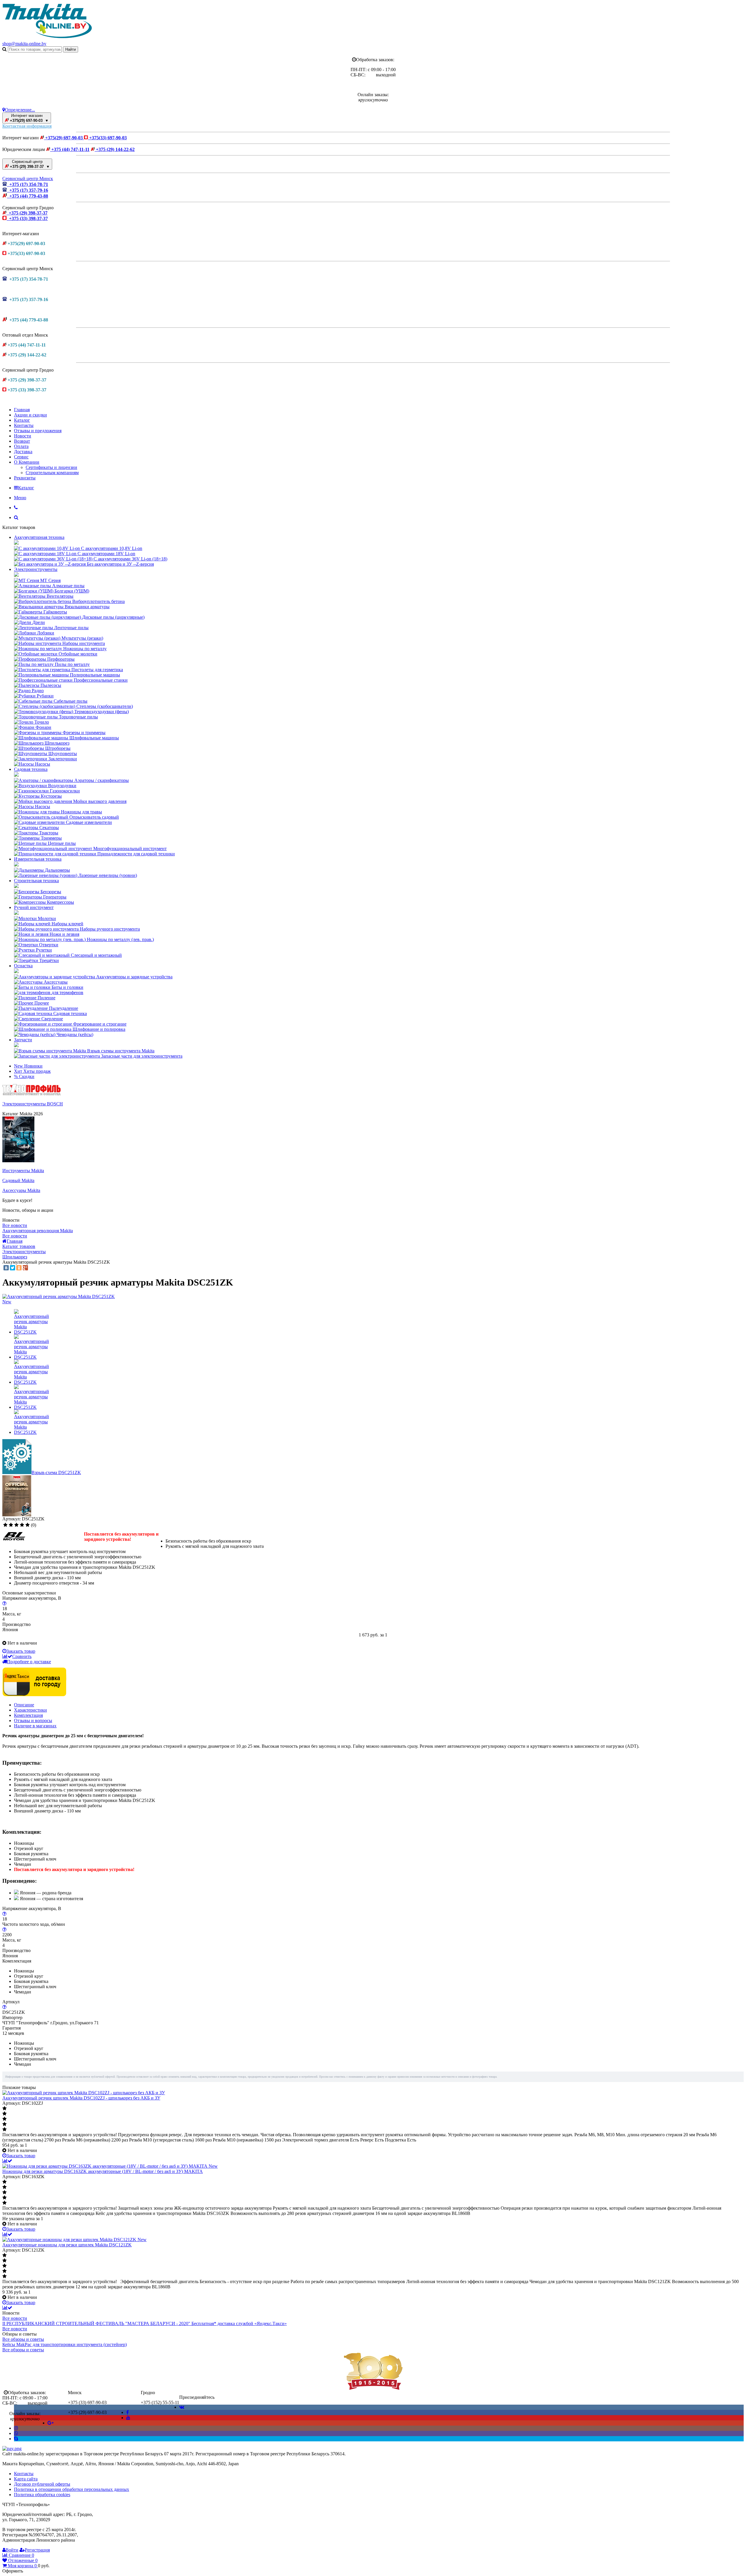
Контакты (24, 425)
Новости (23, 436)
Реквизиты (25, 478)
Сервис (21, 457)
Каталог (22, 420)
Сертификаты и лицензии (51, 467)
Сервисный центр (29, 164)
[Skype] (16, 2439)
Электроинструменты (36, 569)
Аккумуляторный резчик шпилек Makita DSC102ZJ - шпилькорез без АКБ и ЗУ (81, 2098)
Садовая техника (31, 769)
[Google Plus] (25, 1268)
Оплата (21, 446)
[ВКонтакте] (6, 1268)
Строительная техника (36, 881)
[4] (22, 1525)
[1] (5, 1525)
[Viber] (16, 2433)
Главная (22, 410)
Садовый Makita (18, 1180)
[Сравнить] (7, 2161)
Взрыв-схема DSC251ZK (56, 1472)
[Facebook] (127, 2412)
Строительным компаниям (52, 473)
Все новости (15, 1225)
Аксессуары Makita (21, 1190)
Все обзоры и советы (23, 2339)
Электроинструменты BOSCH (33, 1104)
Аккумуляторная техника (39, 537)
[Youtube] (128, 2418)
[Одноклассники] (19, 1268)
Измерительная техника (38, 859)
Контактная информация (27, 126)
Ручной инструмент (34, 907)
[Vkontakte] (182, 2407)
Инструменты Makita (23, 1171)
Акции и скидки (30, 415)
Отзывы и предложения (38, 431)
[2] (11, 1525)
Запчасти (23, 1040)
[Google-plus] (51, 2423)
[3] (16, 1525)
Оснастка (23, 966)
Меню (20, 498)
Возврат (22, 441)
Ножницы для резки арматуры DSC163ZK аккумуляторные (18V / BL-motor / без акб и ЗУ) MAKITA (103, 2171)
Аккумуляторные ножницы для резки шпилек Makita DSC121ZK (67, 2245)
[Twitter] (13, 1268)
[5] (28, 1525)
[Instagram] (16, 2428)
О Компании (27, 462)
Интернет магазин (29, 118)
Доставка (23, 452)
